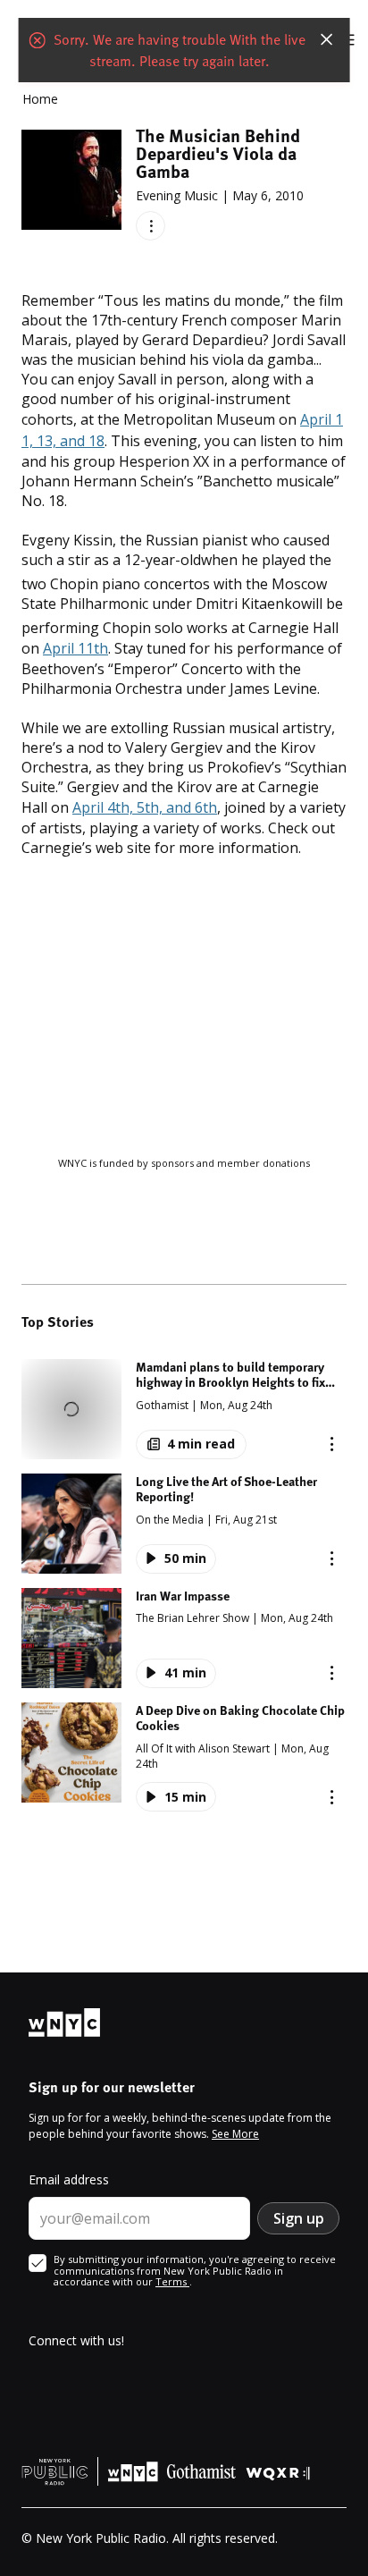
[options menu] (151, 226)
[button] (184, 1409)
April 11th (75, 648)
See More (235, 2134)
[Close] (326, 39)
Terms (172, 2281)
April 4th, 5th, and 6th (145, 807)
